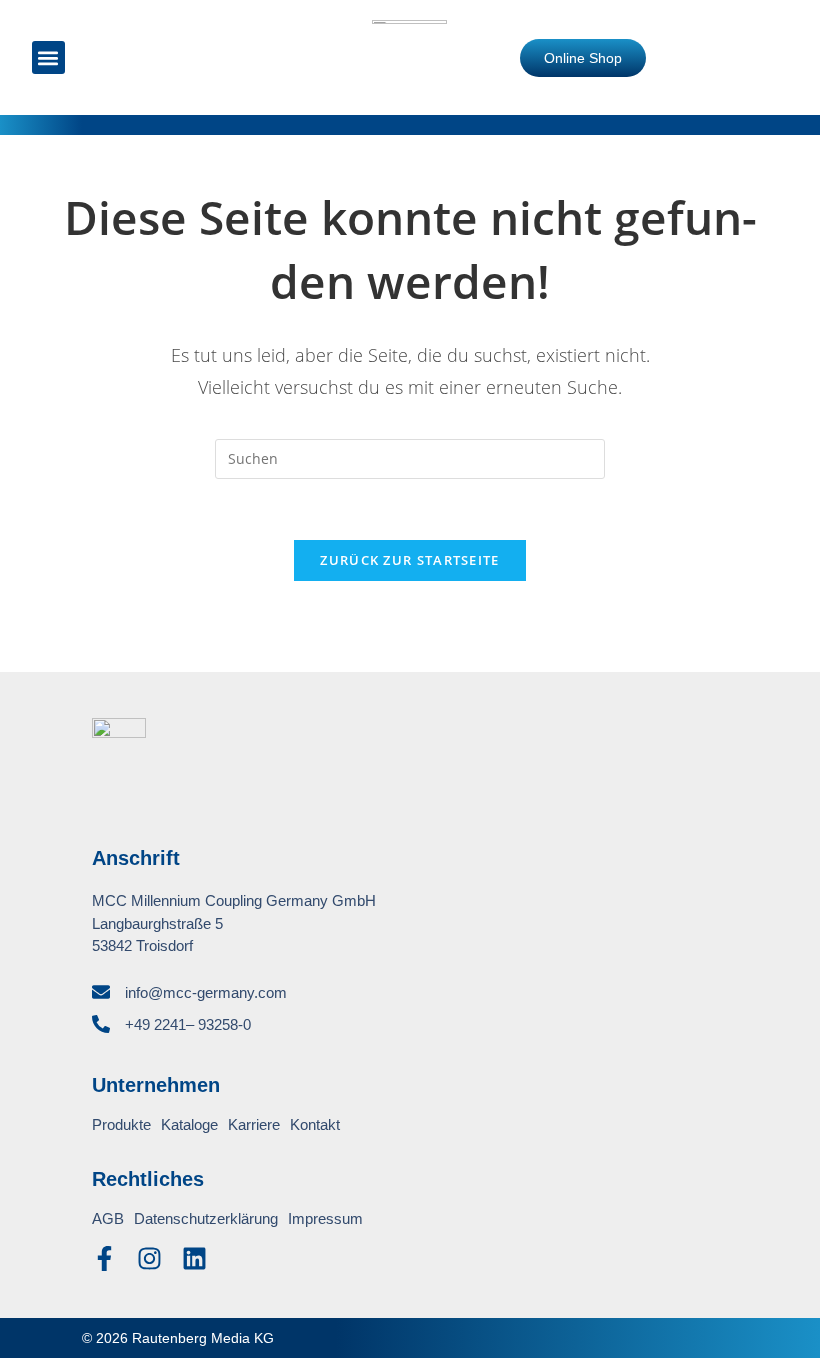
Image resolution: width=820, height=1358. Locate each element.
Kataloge (189, 1124)
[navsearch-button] (112, 59)
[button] (48, 57)
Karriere (254, 1124)
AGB (108, 1218)
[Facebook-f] (104, 1258)
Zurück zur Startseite (409, 560)
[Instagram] (149, 1258)
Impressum (325, 1218)
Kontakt (315, 1124)
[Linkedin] (194, 1258)
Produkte (121, 1124)
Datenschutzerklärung (206, 1218)
